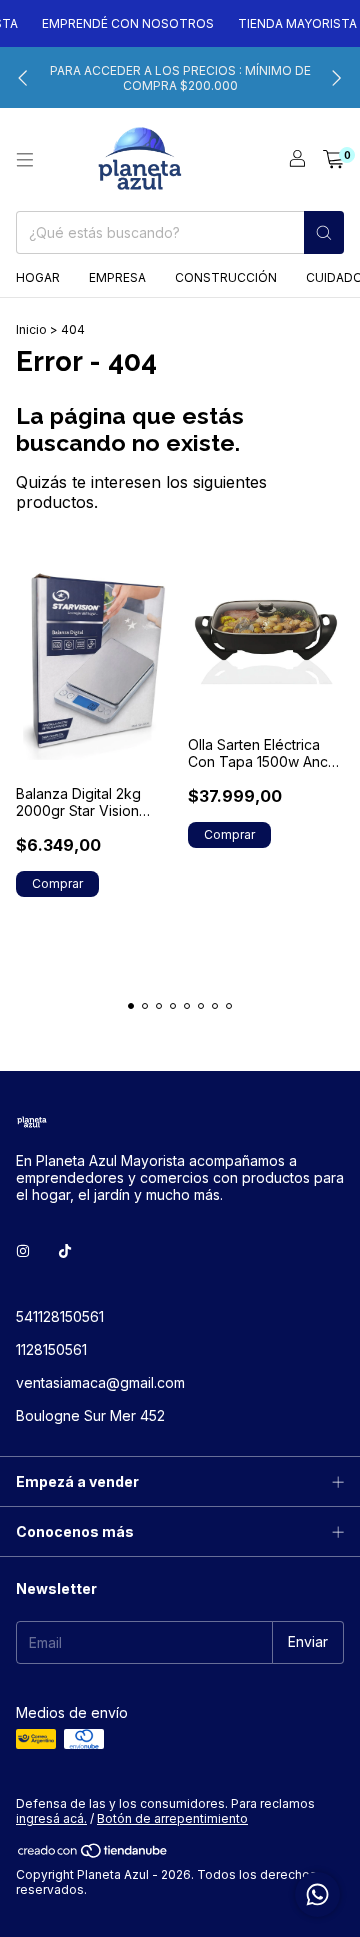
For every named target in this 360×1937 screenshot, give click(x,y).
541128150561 (60, 1316)
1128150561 (51, 1349)
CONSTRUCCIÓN (226, 277)
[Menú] (25, 160)
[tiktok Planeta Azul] (65, 1251)
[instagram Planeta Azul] (23, 1251)
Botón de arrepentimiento (172, 1818)
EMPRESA (117, 277)
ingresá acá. (51, 1818)
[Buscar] (324, 232)
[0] (333, 160)
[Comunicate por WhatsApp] (317, 1894)
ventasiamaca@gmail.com (100, 1382)
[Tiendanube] (93, 1854)
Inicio (31, 329)
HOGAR (38, 277)
